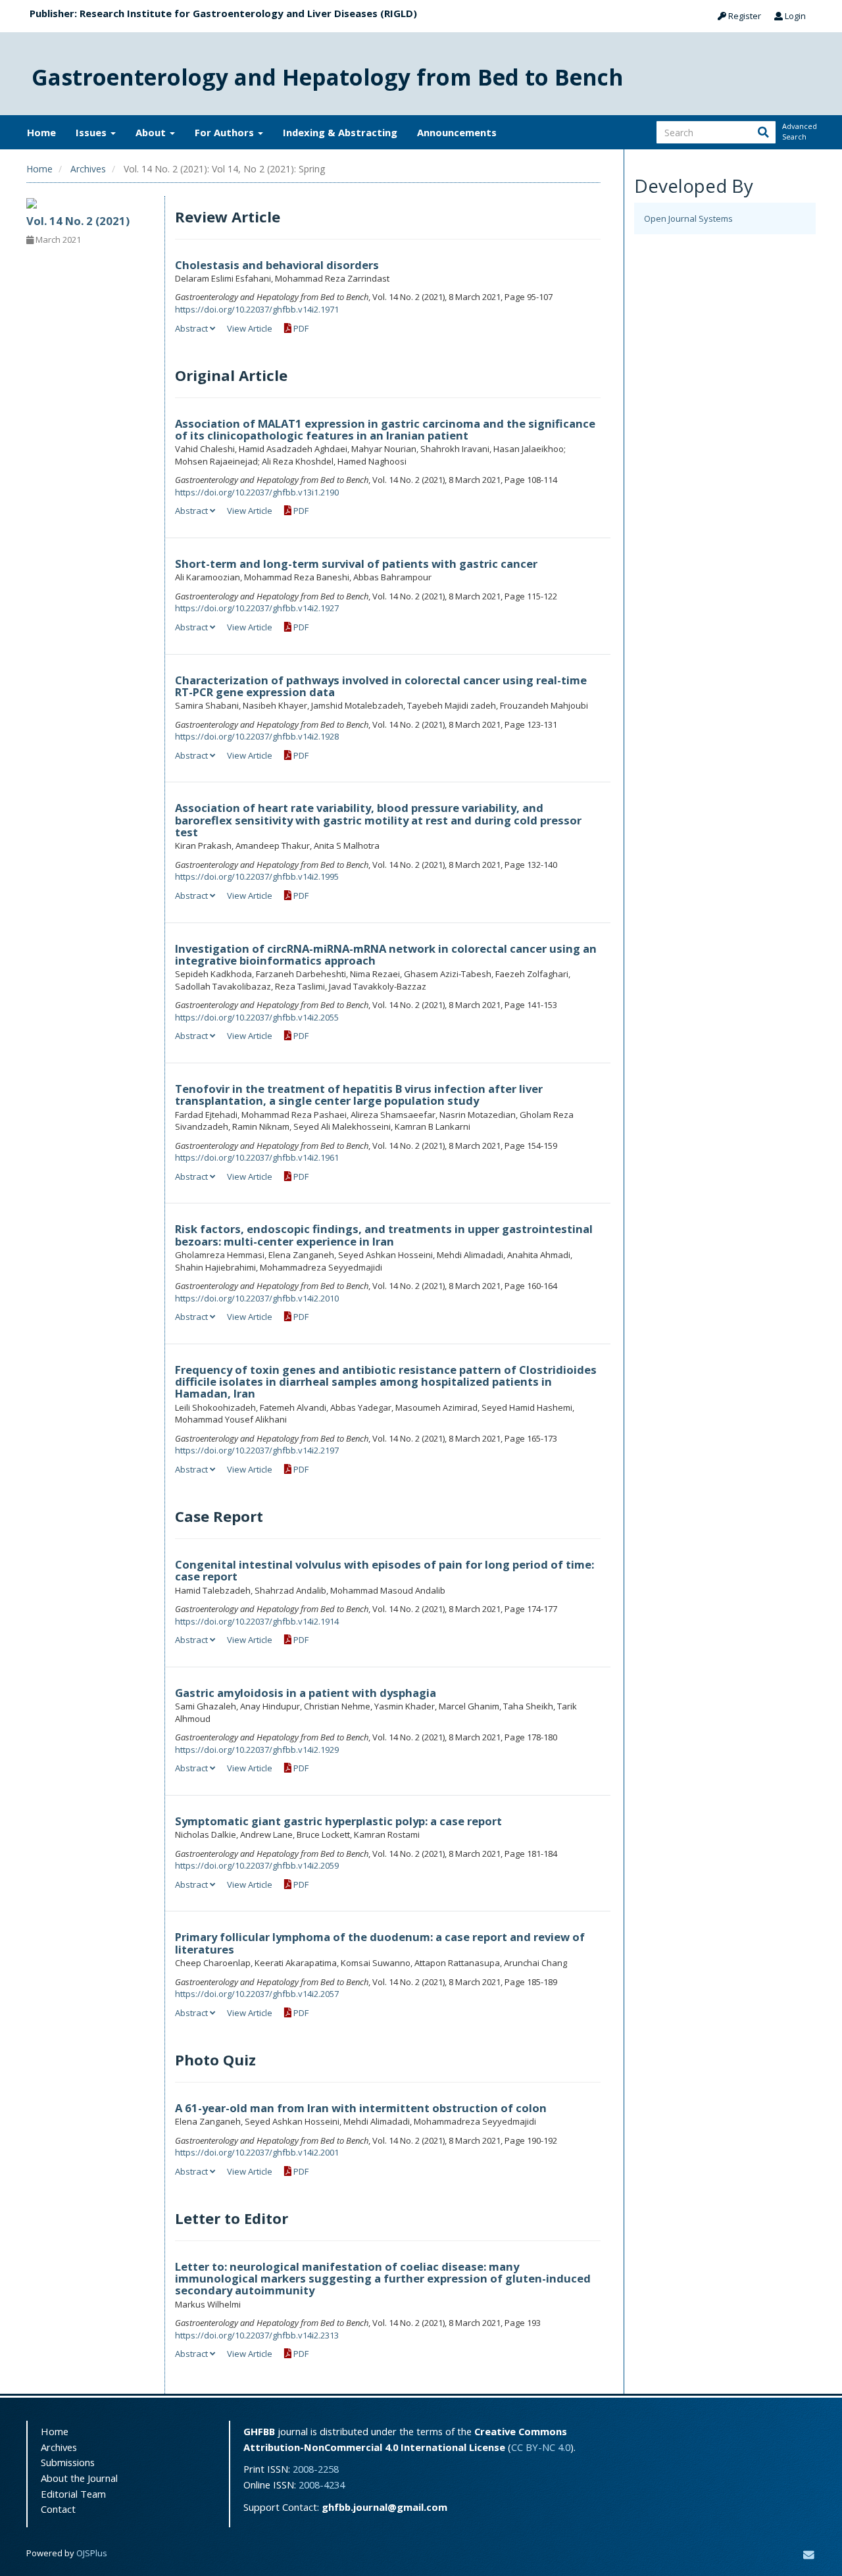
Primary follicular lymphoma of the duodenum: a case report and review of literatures (380, 1943)
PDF (300, 328)
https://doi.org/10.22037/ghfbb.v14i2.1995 (257, 876)
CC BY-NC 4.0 (541, 2447)
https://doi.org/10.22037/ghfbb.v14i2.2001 (257, 2152)
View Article (250, 328)
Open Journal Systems (688, 218)
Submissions (68, 2462)
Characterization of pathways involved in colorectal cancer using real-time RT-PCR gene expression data (381, 686)
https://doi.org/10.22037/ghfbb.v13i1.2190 (257, 492)
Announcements (457, 132)
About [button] (152, 132)
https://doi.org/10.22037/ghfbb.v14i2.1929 (257, 1750)
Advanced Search (799, 131)
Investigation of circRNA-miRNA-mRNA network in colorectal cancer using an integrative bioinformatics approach (386, 954)
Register (744, 16)
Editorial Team (73, 2494)
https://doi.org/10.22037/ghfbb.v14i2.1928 (257, 736)
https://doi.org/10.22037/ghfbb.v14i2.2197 (257, 1450)
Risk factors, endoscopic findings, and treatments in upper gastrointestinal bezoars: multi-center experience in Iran (384, 1235)
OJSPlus (92, 2553)
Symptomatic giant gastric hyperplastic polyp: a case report (338, 1821)
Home (41, 132)
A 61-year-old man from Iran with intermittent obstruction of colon (361, 2108)
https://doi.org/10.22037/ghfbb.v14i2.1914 (257, 1621)
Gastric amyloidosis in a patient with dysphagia (306, 1693)
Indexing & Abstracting (340, 132)
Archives (88, 169)
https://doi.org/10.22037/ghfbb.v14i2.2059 (257, 1865)
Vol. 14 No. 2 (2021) (78, 221)
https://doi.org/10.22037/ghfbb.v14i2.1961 (257, 1157)
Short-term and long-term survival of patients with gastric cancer (356, 564)
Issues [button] (92, 132)
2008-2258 (316, 2469)
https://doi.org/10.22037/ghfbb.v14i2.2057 (257, 1994)
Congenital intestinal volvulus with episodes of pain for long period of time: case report (384, 1570)
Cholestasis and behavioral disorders (277, 265)
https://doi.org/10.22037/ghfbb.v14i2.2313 (257, 2335)
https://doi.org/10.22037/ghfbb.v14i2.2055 (257, 1017)
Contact (58, 2509)
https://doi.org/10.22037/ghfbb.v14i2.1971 (257, 309)
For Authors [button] (226, 132)
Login (794, 16)
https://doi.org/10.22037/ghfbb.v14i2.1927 (257, 608)
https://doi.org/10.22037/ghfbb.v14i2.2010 (257, 1298)
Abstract (192, 328)
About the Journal (79, 2478)
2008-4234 (322, 2485)
